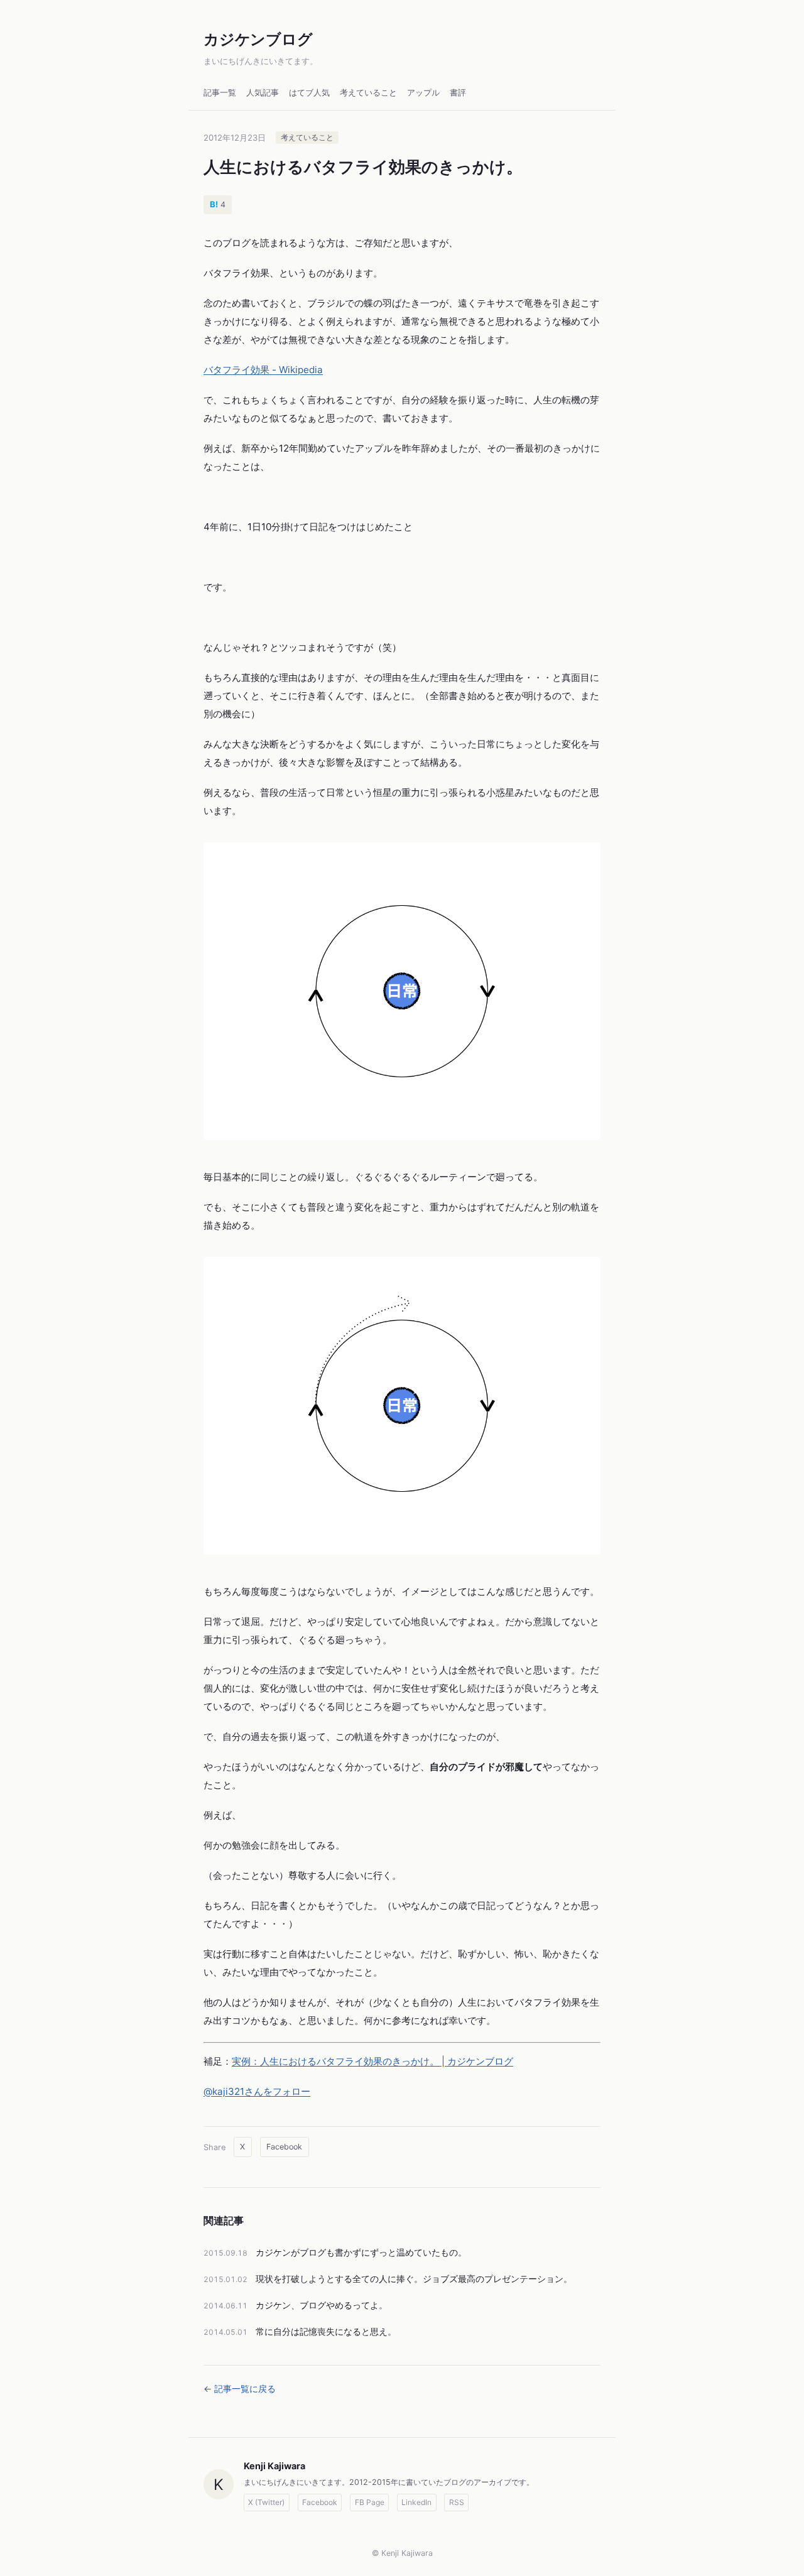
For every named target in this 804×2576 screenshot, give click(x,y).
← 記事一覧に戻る (240, 2389)
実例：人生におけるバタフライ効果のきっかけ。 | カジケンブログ (372, 2061)
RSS (457, 2502)
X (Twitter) (266, 2502)
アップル (423, 93)
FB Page (370, 2502)
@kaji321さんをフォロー (257, 2091)
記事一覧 (220, 93)
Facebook (284, 2147)
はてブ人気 (309, 93)
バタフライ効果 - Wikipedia (263, 370)
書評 (458, 93)
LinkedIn (416, 2502)
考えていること (368, 93)
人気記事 (263, 93)
